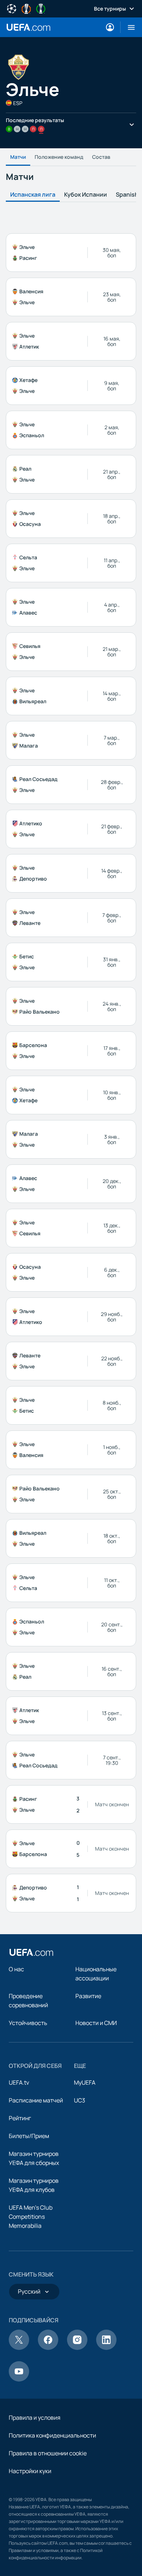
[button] (128, 27)
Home (28, 27)
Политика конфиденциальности (52, 2435)
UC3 (80, 2100)
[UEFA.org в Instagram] (77, 2348)
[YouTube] (19, 2379)
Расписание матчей (36, 2100)
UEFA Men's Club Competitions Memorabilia (31, 2217)
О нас (16, 1969)
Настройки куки (30, 2471)
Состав (101, 157)
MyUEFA (85, 2082)
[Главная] (31, 1952)
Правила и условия (35, 2418)
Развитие (88, 1996)
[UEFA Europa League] (26, 8)
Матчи (18, 157)
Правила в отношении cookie (48, 2453)
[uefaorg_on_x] (19, 2348)
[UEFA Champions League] (12, 8)
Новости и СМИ (96, 2023)
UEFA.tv (19, 2082)
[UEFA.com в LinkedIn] (106, 2348)
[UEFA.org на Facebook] (48, 2348)
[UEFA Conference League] (41, 8)
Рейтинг (20, 2118)
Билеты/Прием (29, 2136)
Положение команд (59, 157)
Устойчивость (28, 2023)
